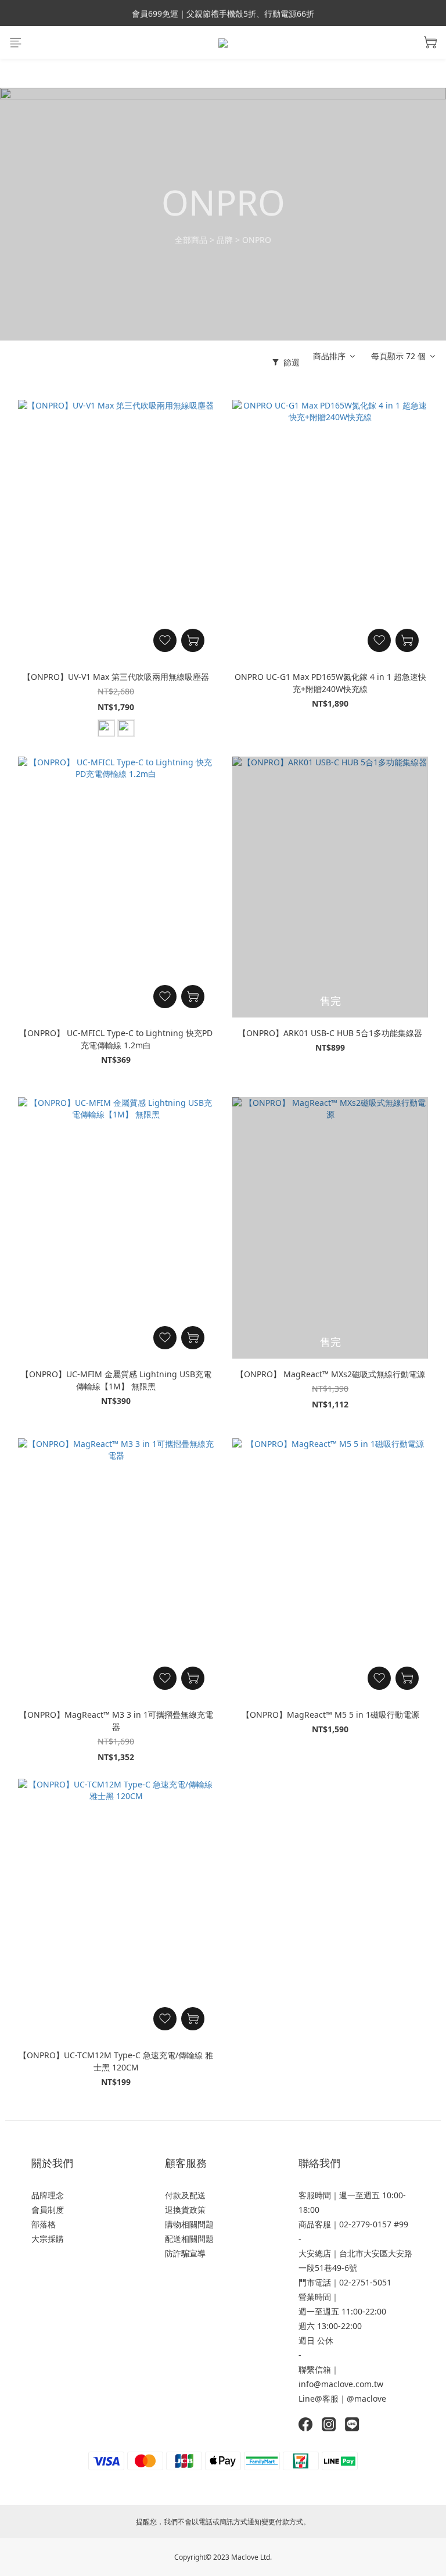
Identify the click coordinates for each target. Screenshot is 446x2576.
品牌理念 (48, 2195)
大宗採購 (48, 2239)
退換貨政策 (185, 2210)
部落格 (44, 2224)
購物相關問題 (189, 2224)
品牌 (225, 240)
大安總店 (315, 2253)
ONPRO (257, 240)
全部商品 (191, 240)
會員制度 (48, 2210)
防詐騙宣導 (185, 2253)
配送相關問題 (189, 2239)
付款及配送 (185, 2195)
